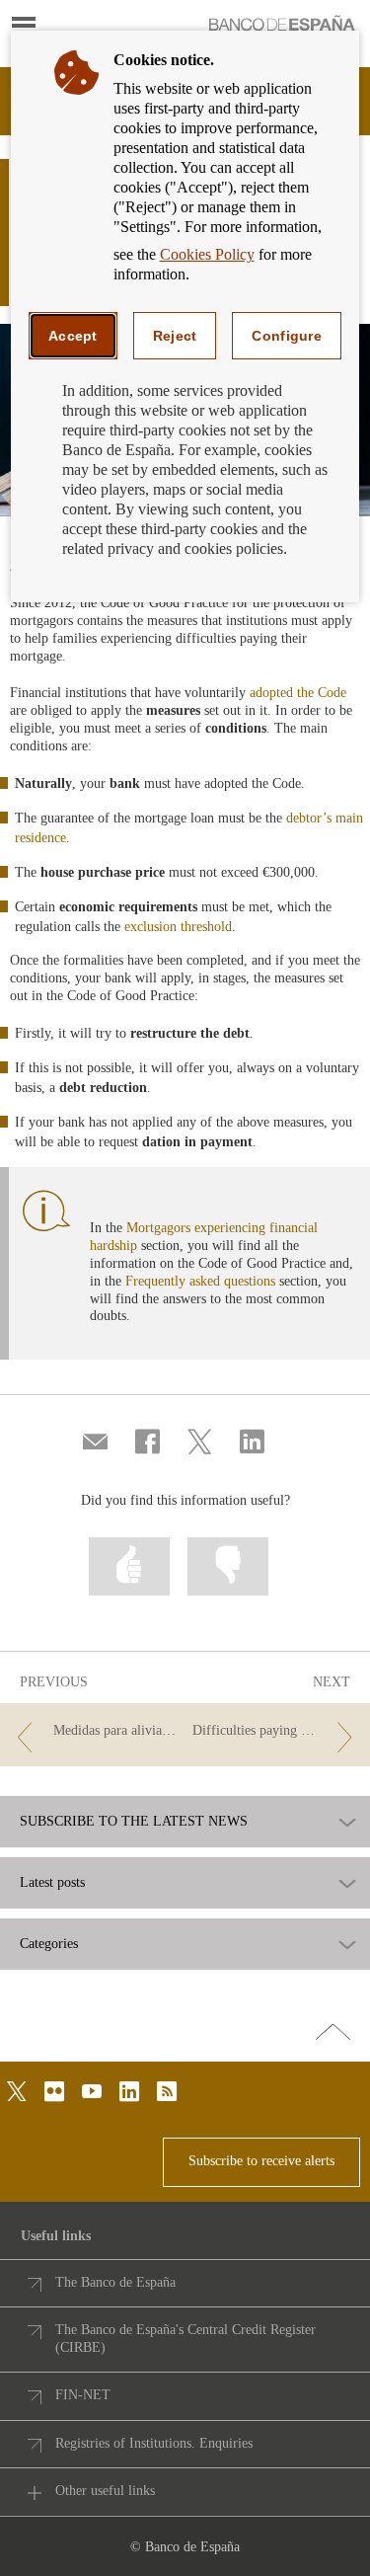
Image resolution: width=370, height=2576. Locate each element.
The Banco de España (115, 2282)
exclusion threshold (178, 927)
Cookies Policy (207, 254)
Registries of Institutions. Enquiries (154, 2443)
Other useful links (105, 2491)
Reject (175, 336)
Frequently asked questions (200, 1281)
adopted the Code (298, 693)
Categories (49, 1944)
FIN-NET (83, 2395)
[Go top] (333, 2033)
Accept (73, 336)
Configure (287, 336)
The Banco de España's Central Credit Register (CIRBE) (185, 2339)
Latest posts (52, 1883)
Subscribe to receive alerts (261, 2161)
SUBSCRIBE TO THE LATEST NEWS (134, 1822)
